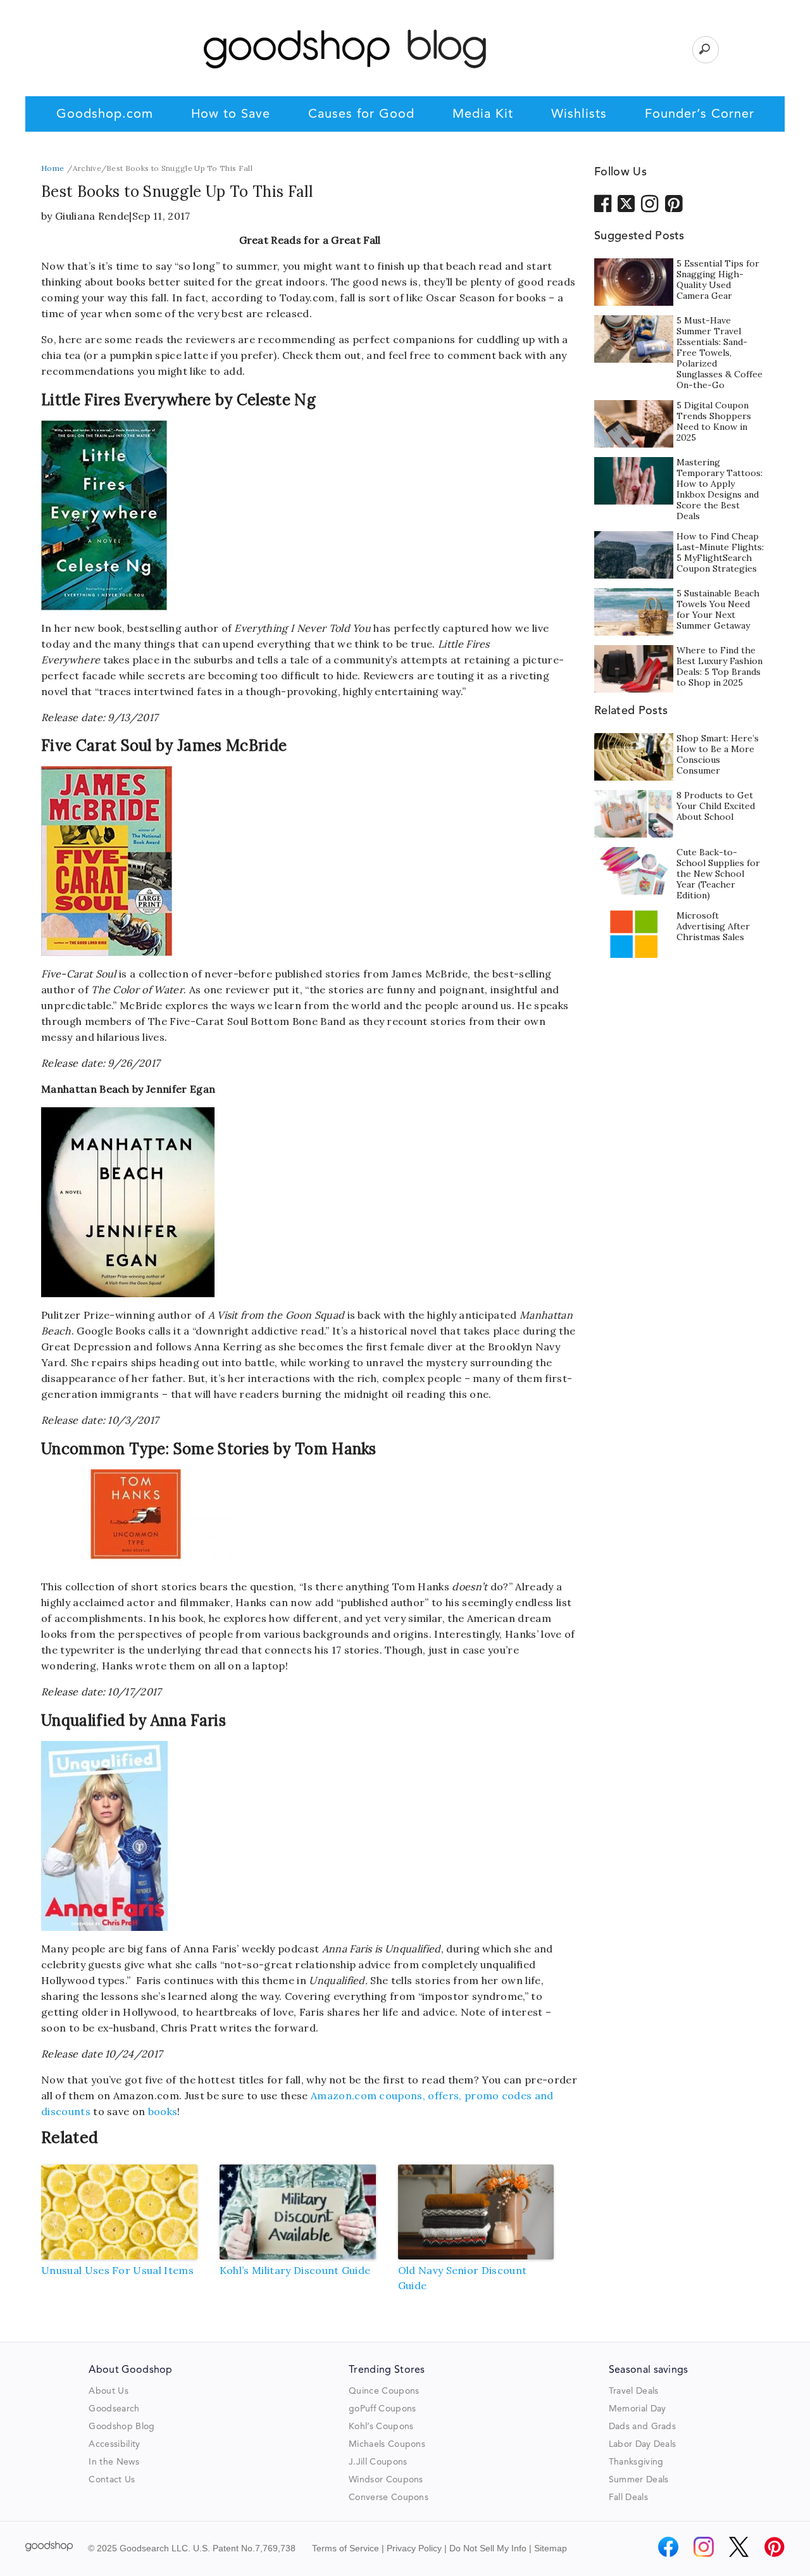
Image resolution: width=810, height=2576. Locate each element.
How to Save (231, 115)
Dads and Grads (642, 2427)
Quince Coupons (384, 2391)
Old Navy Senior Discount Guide (463, 2278)
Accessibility (114, 2444)
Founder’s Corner (700, 115)
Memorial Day (638, 2409)
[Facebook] (668, 2547)
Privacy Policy (414, 2548)
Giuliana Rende (92, 216)
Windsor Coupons (386, 2480)
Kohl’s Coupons (381, 2427)
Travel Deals (634, 2391)
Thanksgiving (636, 2462)
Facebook (603, 203)
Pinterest (674, 203)
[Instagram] (704, 2547)
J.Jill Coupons (378, 2462)
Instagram (650, 203)
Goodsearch (114, 2409)
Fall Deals (628, 2497)
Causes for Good (361, 115)
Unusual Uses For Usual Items (117, 2270)
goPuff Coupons (382, 2409)
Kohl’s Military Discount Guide (295, 2270)
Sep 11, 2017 (161, 216)
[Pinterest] (775, 2547)
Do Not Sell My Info (488, 2548)
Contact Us (112, 2480)
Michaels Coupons (387, 2444)
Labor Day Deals (643, 2444)
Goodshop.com (105, 115)
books (163, 2111)
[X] (739, 2547)
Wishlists (579, 115)
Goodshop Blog (121, 2427)
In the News (114, 2462)
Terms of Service (346, 2548)
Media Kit (483, 115)
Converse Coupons (389, 2497)
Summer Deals (639, 2480)
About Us (109, 2391)
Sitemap (551, 2548)
